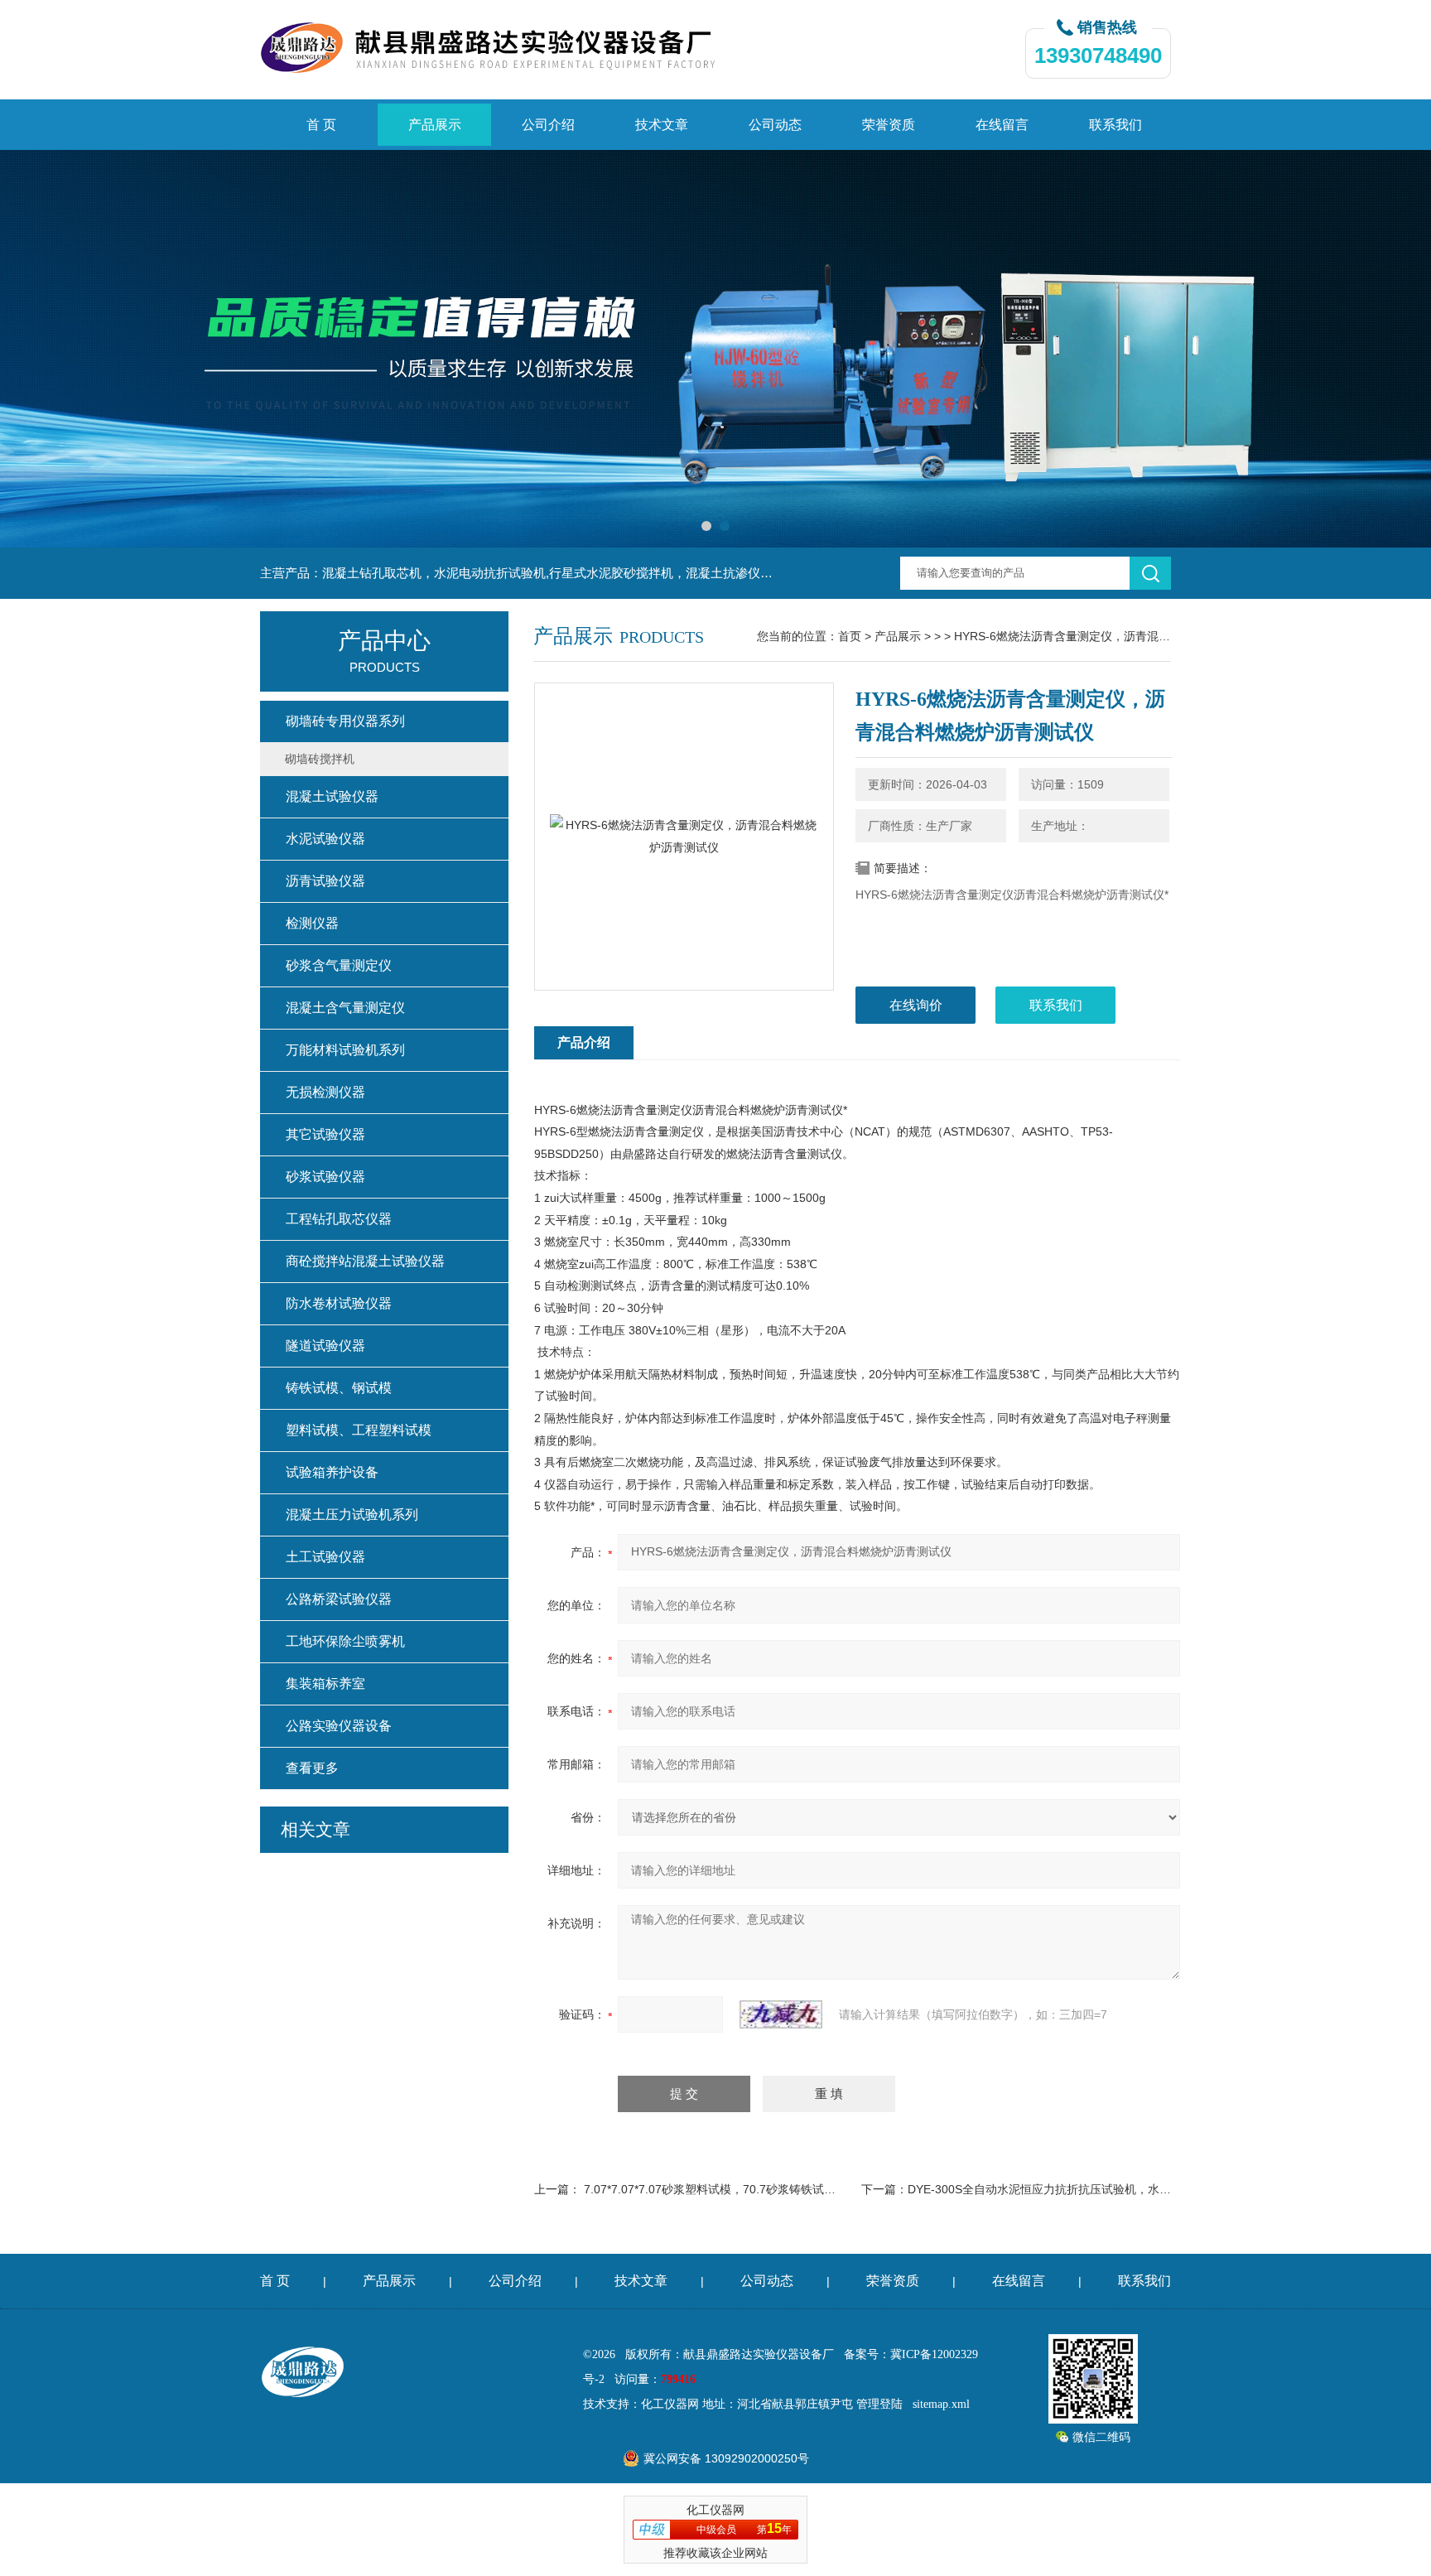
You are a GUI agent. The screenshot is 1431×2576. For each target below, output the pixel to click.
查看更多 (312, 1768)
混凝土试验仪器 (332, 796)
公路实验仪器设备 (339, 1726)
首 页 (321, 125)
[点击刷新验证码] (781, 2014)
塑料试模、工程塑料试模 (359, 1430)
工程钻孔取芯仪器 (339, 1219)
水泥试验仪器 (325, 839)
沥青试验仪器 (325, 881)
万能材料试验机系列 (345, 1050)
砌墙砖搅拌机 (320, 759)
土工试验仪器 (325, 1557)
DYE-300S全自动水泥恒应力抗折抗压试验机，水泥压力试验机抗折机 (1086, 2189)
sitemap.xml (941, 2404)
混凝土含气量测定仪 (345, 1008)
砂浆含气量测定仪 (339, 965)
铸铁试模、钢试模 (339, 1388)
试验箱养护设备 (332, 1472)
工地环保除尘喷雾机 (345, 1641)
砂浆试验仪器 (325, 1177)
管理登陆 (879, 2404)
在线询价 (916, 1005)
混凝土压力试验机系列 (352, 1515)
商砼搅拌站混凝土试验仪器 (365, 1261)
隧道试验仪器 (325, 1346)
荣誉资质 (889, 125)
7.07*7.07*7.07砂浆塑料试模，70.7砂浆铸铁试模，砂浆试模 (739, 2189)
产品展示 (435, 125)
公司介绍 (548, 125)
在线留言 (1002, 125)
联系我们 (1115, 125)
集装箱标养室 (325, 1684)
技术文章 (662, 125)
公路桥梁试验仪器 (339, 1599)
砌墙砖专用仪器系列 (345, 721)
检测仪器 (312, 923)
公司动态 (775, 125)
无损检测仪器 (325, 1092)
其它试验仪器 (325, 1134)
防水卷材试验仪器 (339, 1303)
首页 (850, 636)
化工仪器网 (670, 2404)
